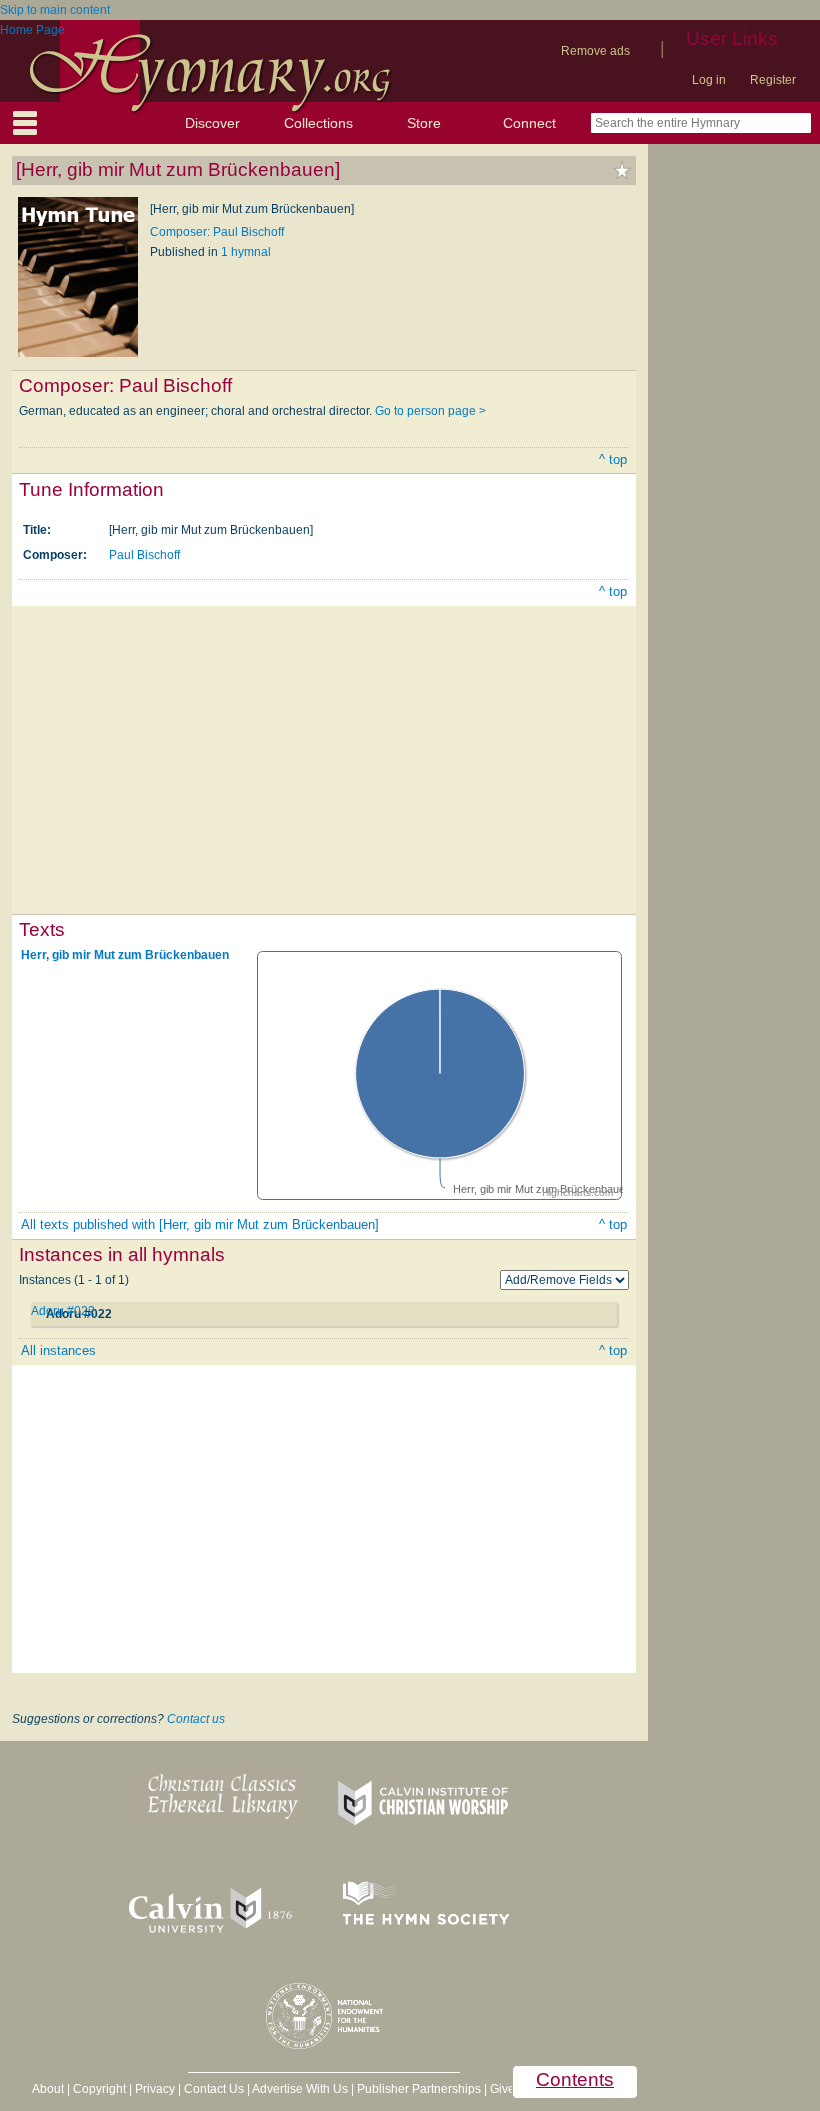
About (48, 2089)
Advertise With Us (300, 2089)
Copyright (99, 2089)
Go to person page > (430, 411)
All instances (58, 1350)
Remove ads (595, 51)
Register (773, 80)
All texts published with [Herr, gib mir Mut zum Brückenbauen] (200, 1224)
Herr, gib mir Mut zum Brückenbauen (125, 955)
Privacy (155, 2089)
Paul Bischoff (144, 555)
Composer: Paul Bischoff (217, 232)
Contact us (196, 1719)
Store (424, 123)
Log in (709, 80)
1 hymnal (246, 252)
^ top (613, 459)
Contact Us (214, 2089)
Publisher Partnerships (419, 2089)
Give (502, 2089)
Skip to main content (55, 10)
